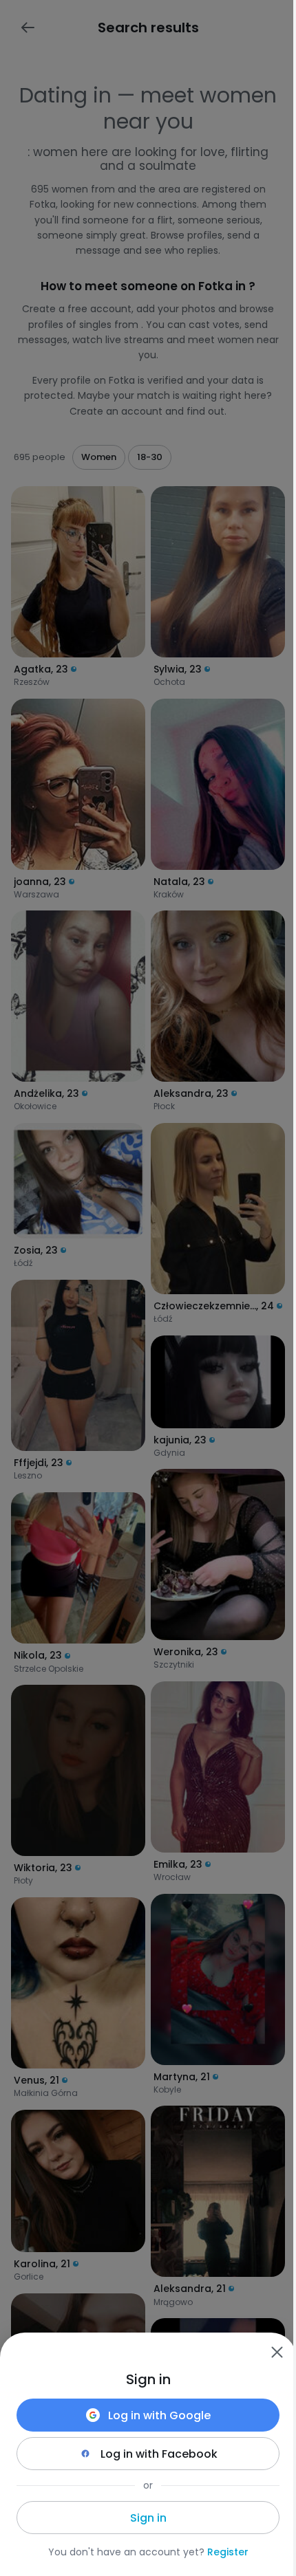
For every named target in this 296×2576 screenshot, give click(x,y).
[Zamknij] (277, 2352)
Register (228, 2552)
